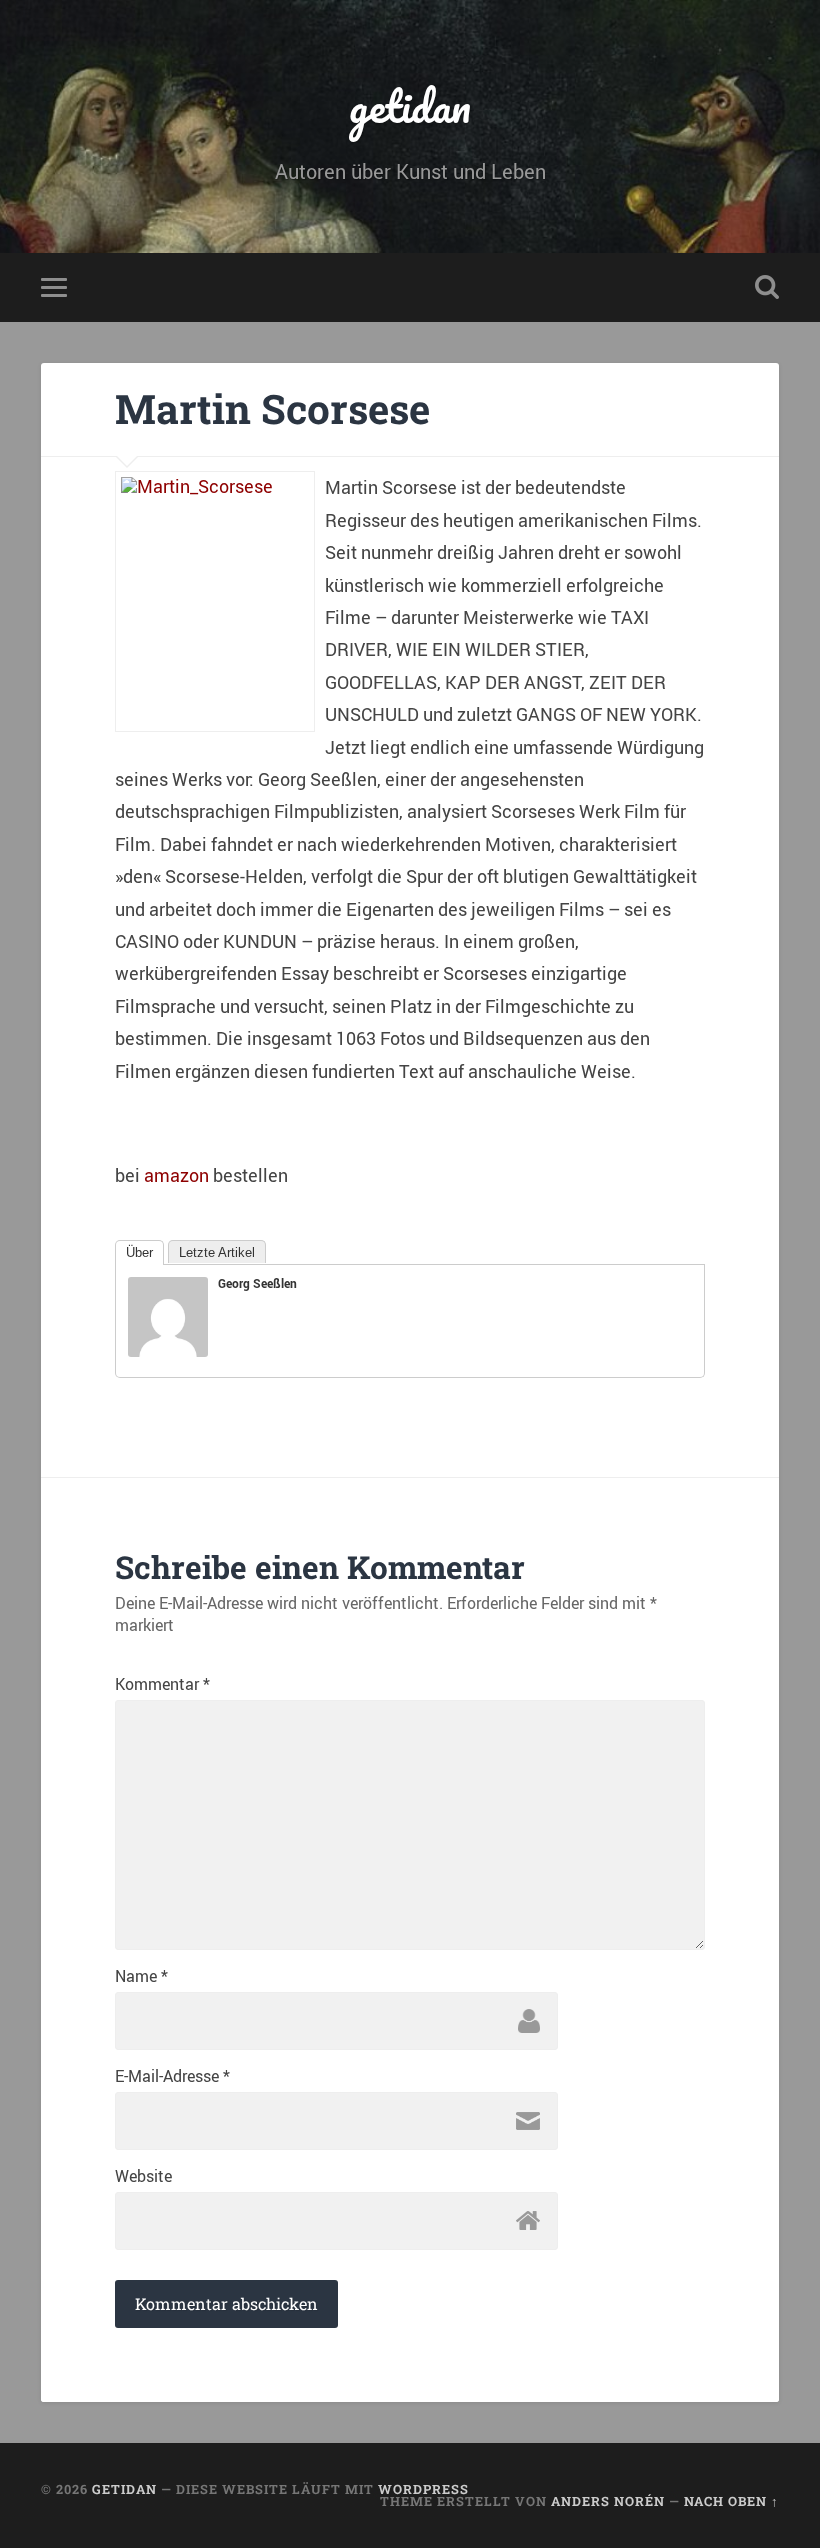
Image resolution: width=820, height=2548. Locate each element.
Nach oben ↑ (731, 2501)
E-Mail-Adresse (172, 2076)
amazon (176, 1175)
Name (141, 1976)
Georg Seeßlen (257, 1283)
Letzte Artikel (217, 1252)
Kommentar (162, 1684)
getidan (410, 105)
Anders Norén (608, 2501)
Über (139, 1252)
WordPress (423, 2489)
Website (143, 2176)
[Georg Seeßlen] (168, 1350)
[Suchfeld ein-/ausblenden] (767, 287)
